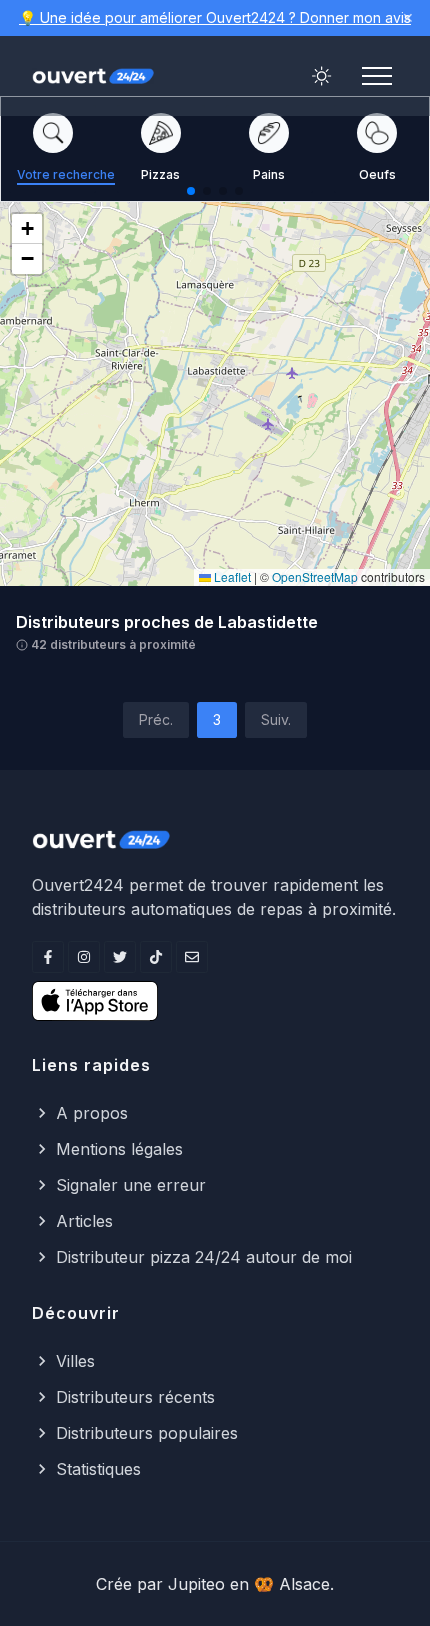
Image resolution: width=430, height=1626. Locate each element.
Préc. (156, 719)
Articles (84, 1221)
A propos (92, 1113)
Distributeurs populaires (147, 1433)
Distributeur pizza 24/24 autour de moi (204, 1257)
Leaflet (231, 576)
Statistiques (98, 1469)
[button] (27, 229)
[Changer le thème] (322, 76)
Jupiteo (196, 1584)
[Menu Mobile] (377, 76)
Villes (75, 1361)
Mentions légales (119, 1149)
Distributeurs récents (135, 1397)
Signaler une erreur (131, 1185)
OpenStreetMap (315, 576)
